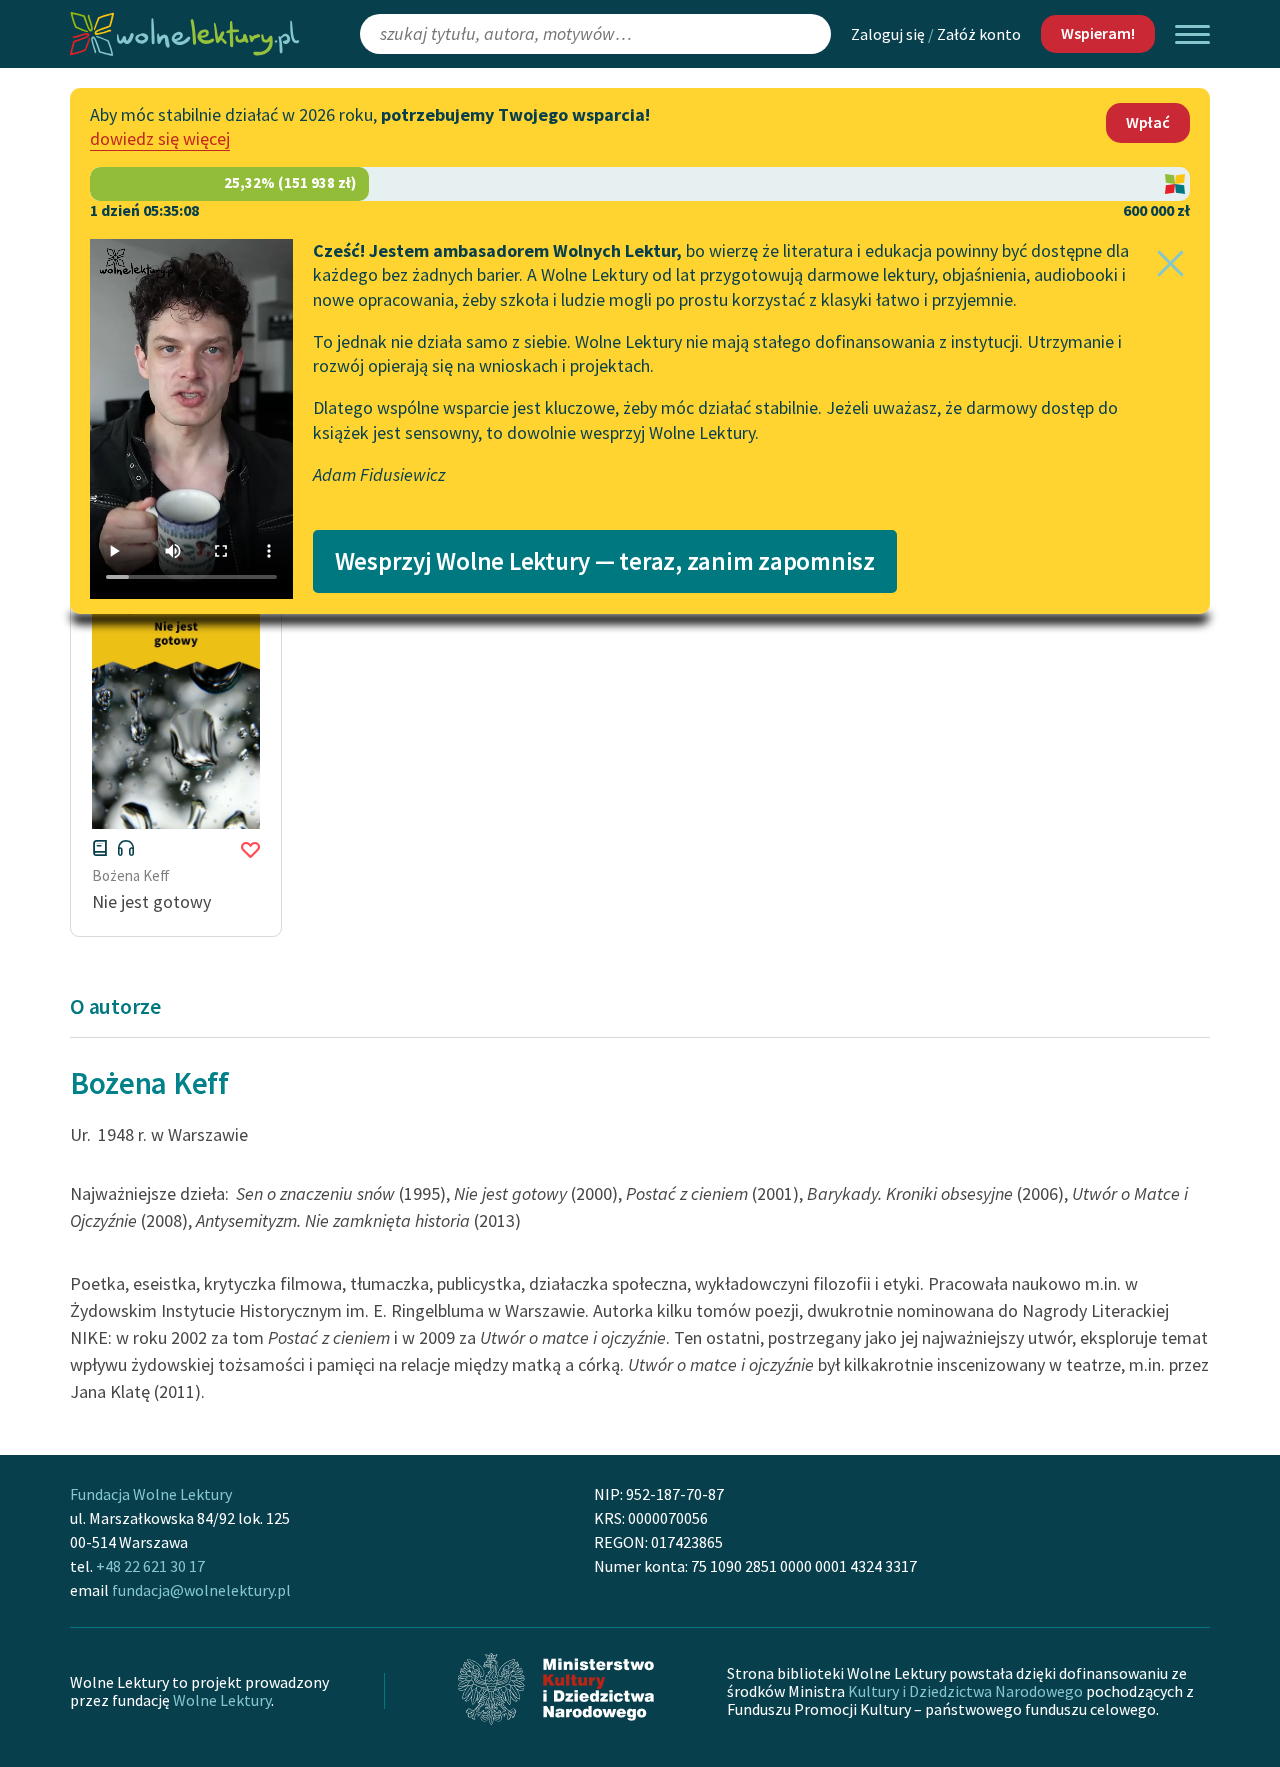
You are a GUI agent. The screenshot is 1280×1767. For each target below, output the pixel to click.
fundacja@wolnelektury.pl (201, 1590)
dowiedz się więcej (160, 138)
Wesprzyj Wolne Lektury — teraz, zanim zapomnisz (605, 561)
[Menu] (1192, 34)
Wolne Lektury (222, 1700)
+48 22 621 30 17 (150, 1566)
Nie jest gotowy (151, 901)
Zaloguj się (888, 34)
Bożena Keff (131, 875)
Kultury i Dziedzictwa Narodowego (965, 1691)
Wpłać (1148, 122)
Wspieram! (1098, 33)
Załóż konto (979, 34)
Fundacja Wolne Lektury (151, 1494)
